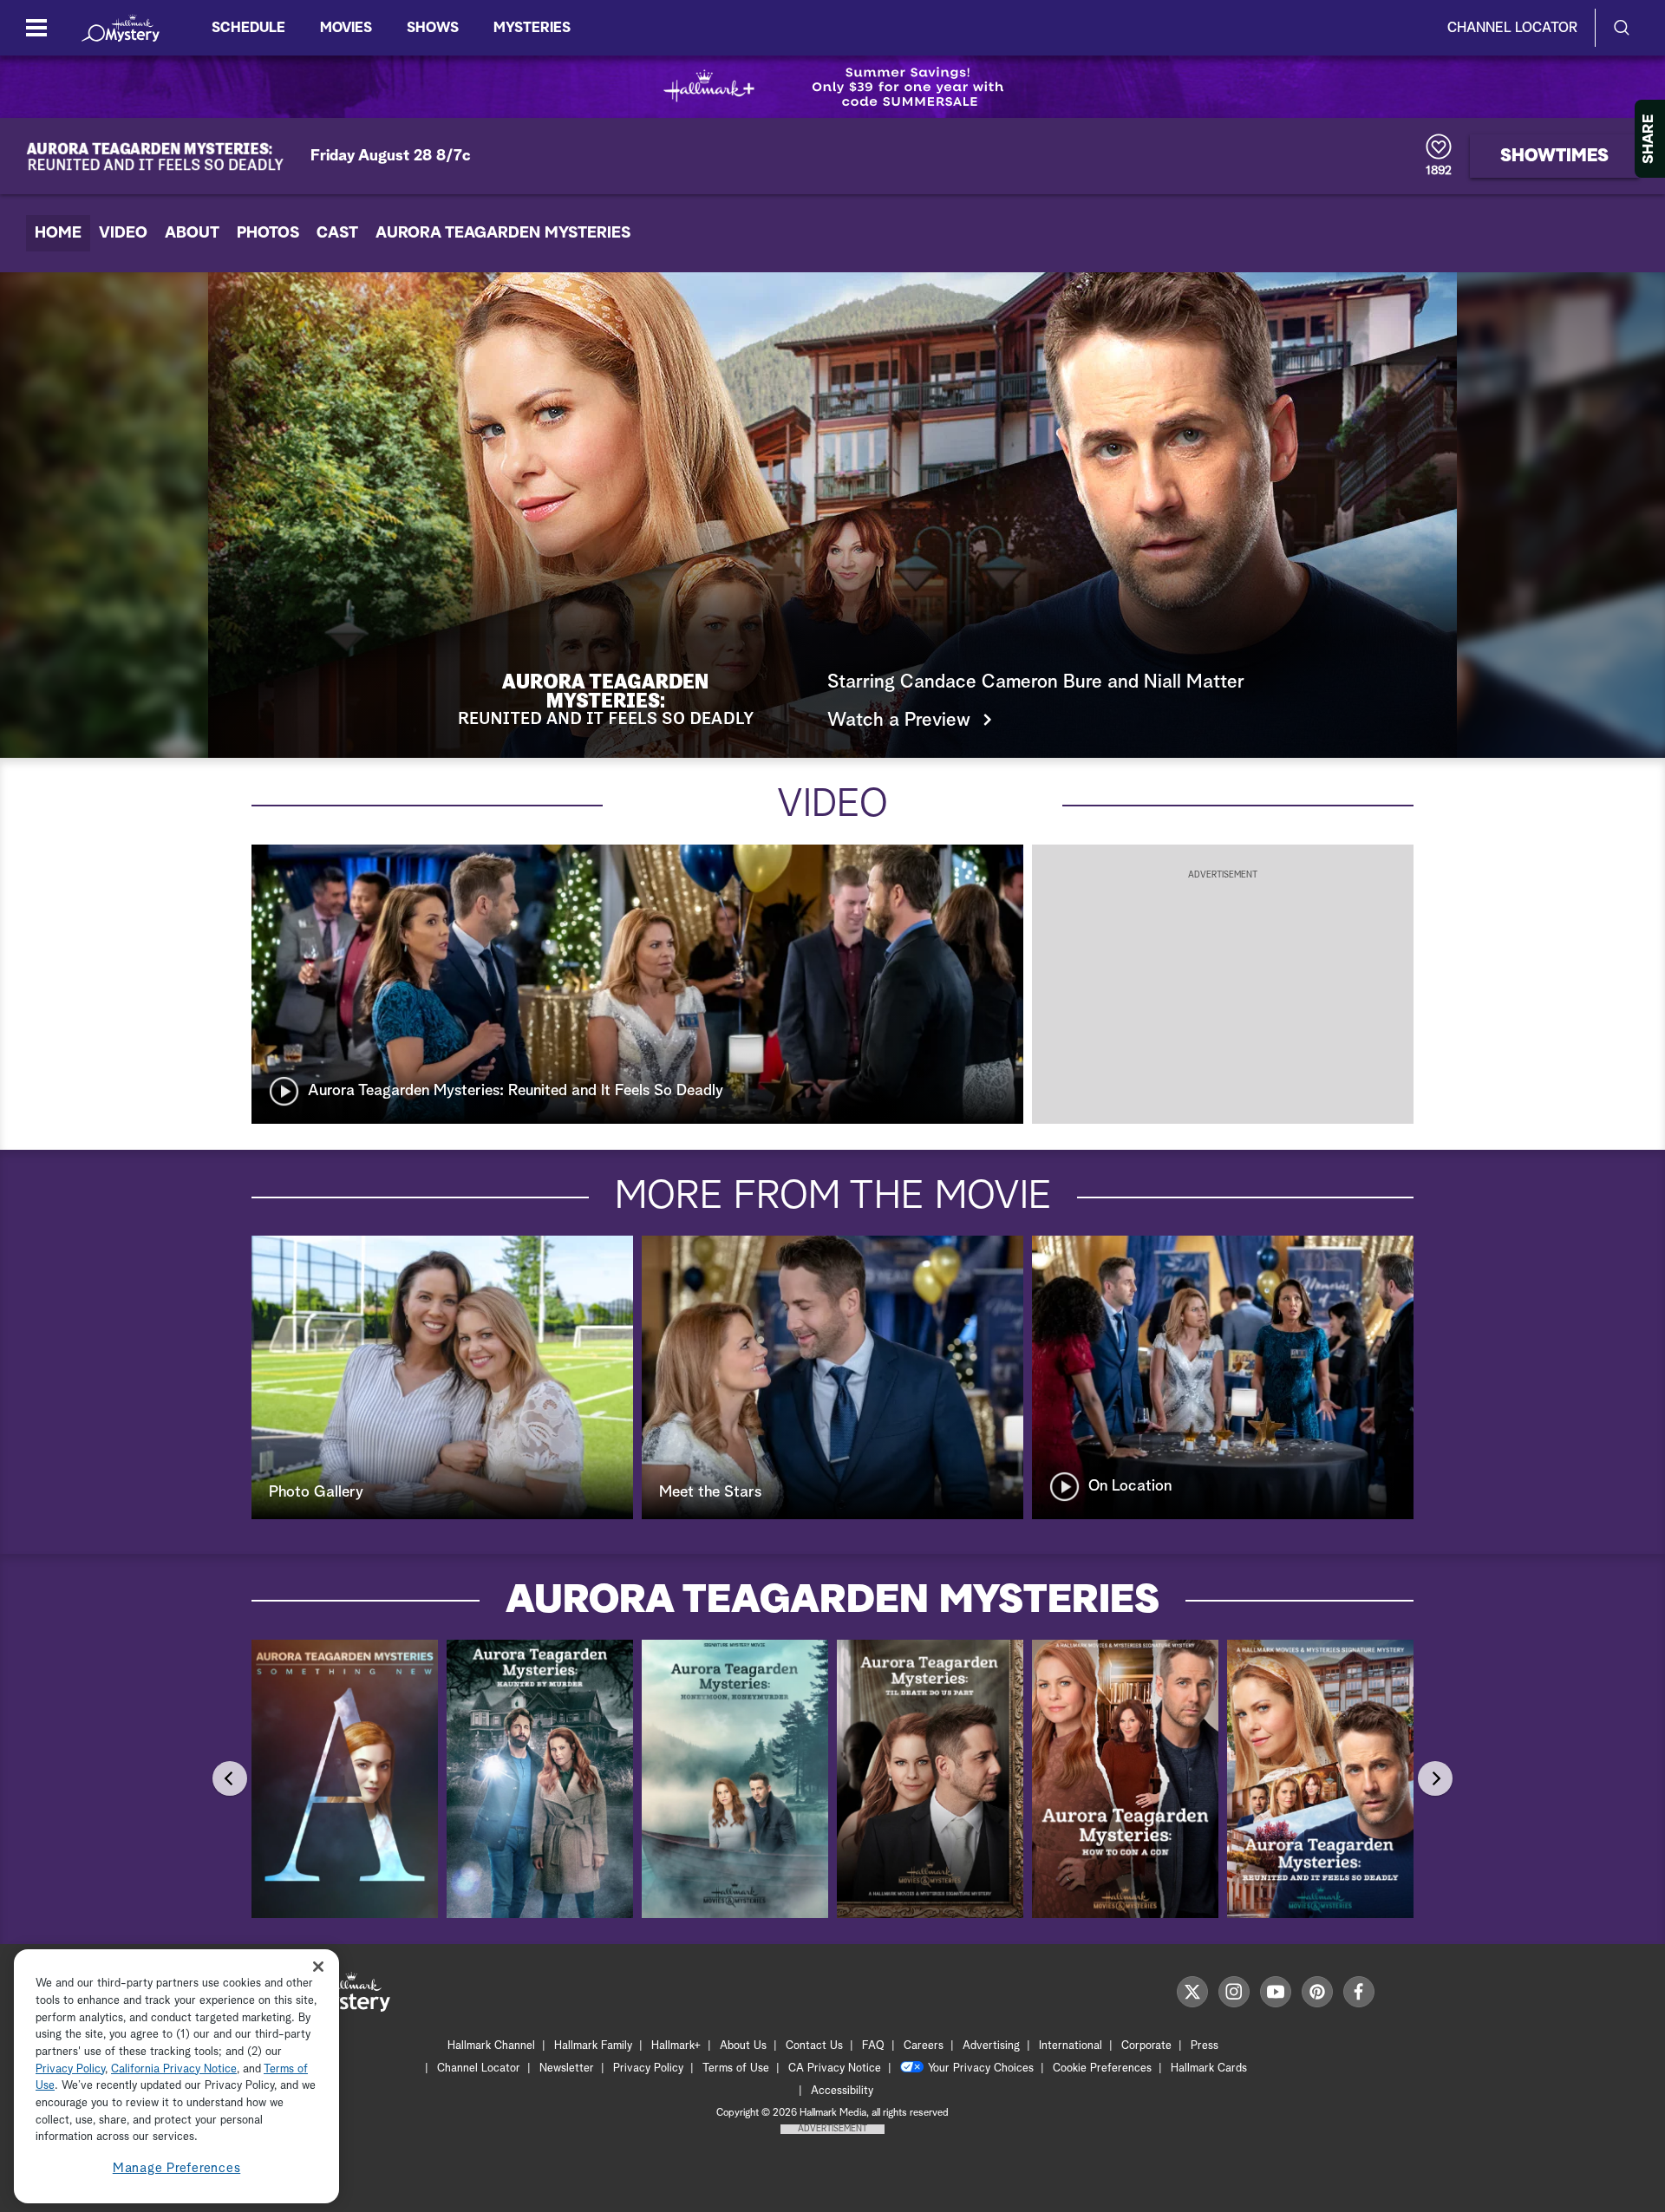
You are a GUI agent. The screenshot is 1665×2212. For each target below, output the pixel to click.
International (1071, 2046)
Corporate (1146, 2046)
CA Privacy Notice (835, 2068)
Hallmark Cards (1209, 2068)
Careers (924, 2046)
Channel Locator (1512, 28)
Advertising (991, 2046)
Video (123, 233)
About (192, 233)
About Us (743, 2046)
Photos (268, 233)
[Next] (1435, 1778)
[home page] (121, 28)
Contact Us (814, 2046)
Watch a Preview (899, 721)
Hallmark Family (593, 2046)
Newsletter (567, 2068)
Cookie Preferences (1102, 2068)
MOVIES (346, 28)
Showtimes (1554, 156)
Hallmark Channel (491, 2046)
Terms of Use (736, 2068)
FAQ (873, 2046)
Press (1205, 2046)
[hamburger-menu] (36, 28)
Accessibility (842, 2091)
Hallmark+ (676, 2046)
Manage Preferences (177, 2168)
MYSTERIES (532, 28)
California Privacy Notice (174, 2069)
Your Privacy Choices (981, 2068)
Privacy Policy (648, 2068)
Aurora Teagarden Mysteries (503, 233)
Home (58, 233)
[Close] (318, 1967)
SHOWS (433, 28)
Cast (337, 233)
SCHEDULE (248, 28)
